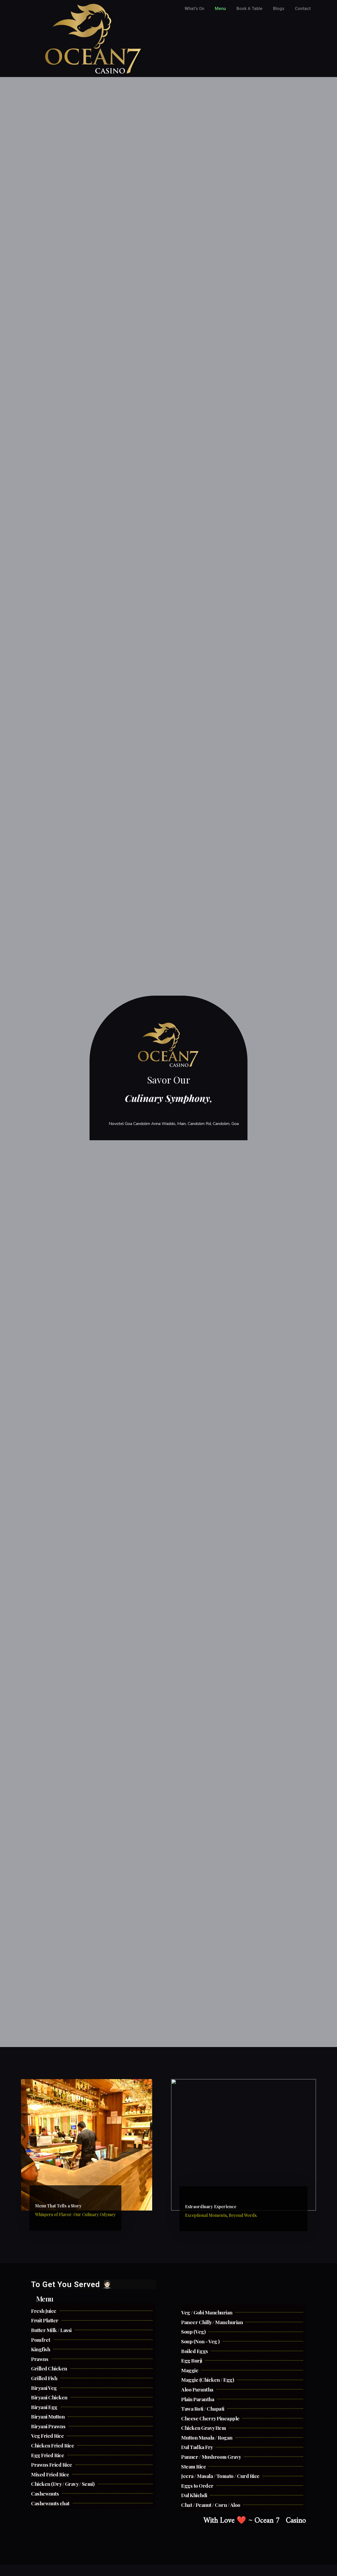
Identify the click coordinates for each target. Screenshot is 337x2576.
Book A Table (249, 9)
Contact (303, 9)
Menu (220, 9)
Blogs (279, 9)
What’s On (194, 9)
